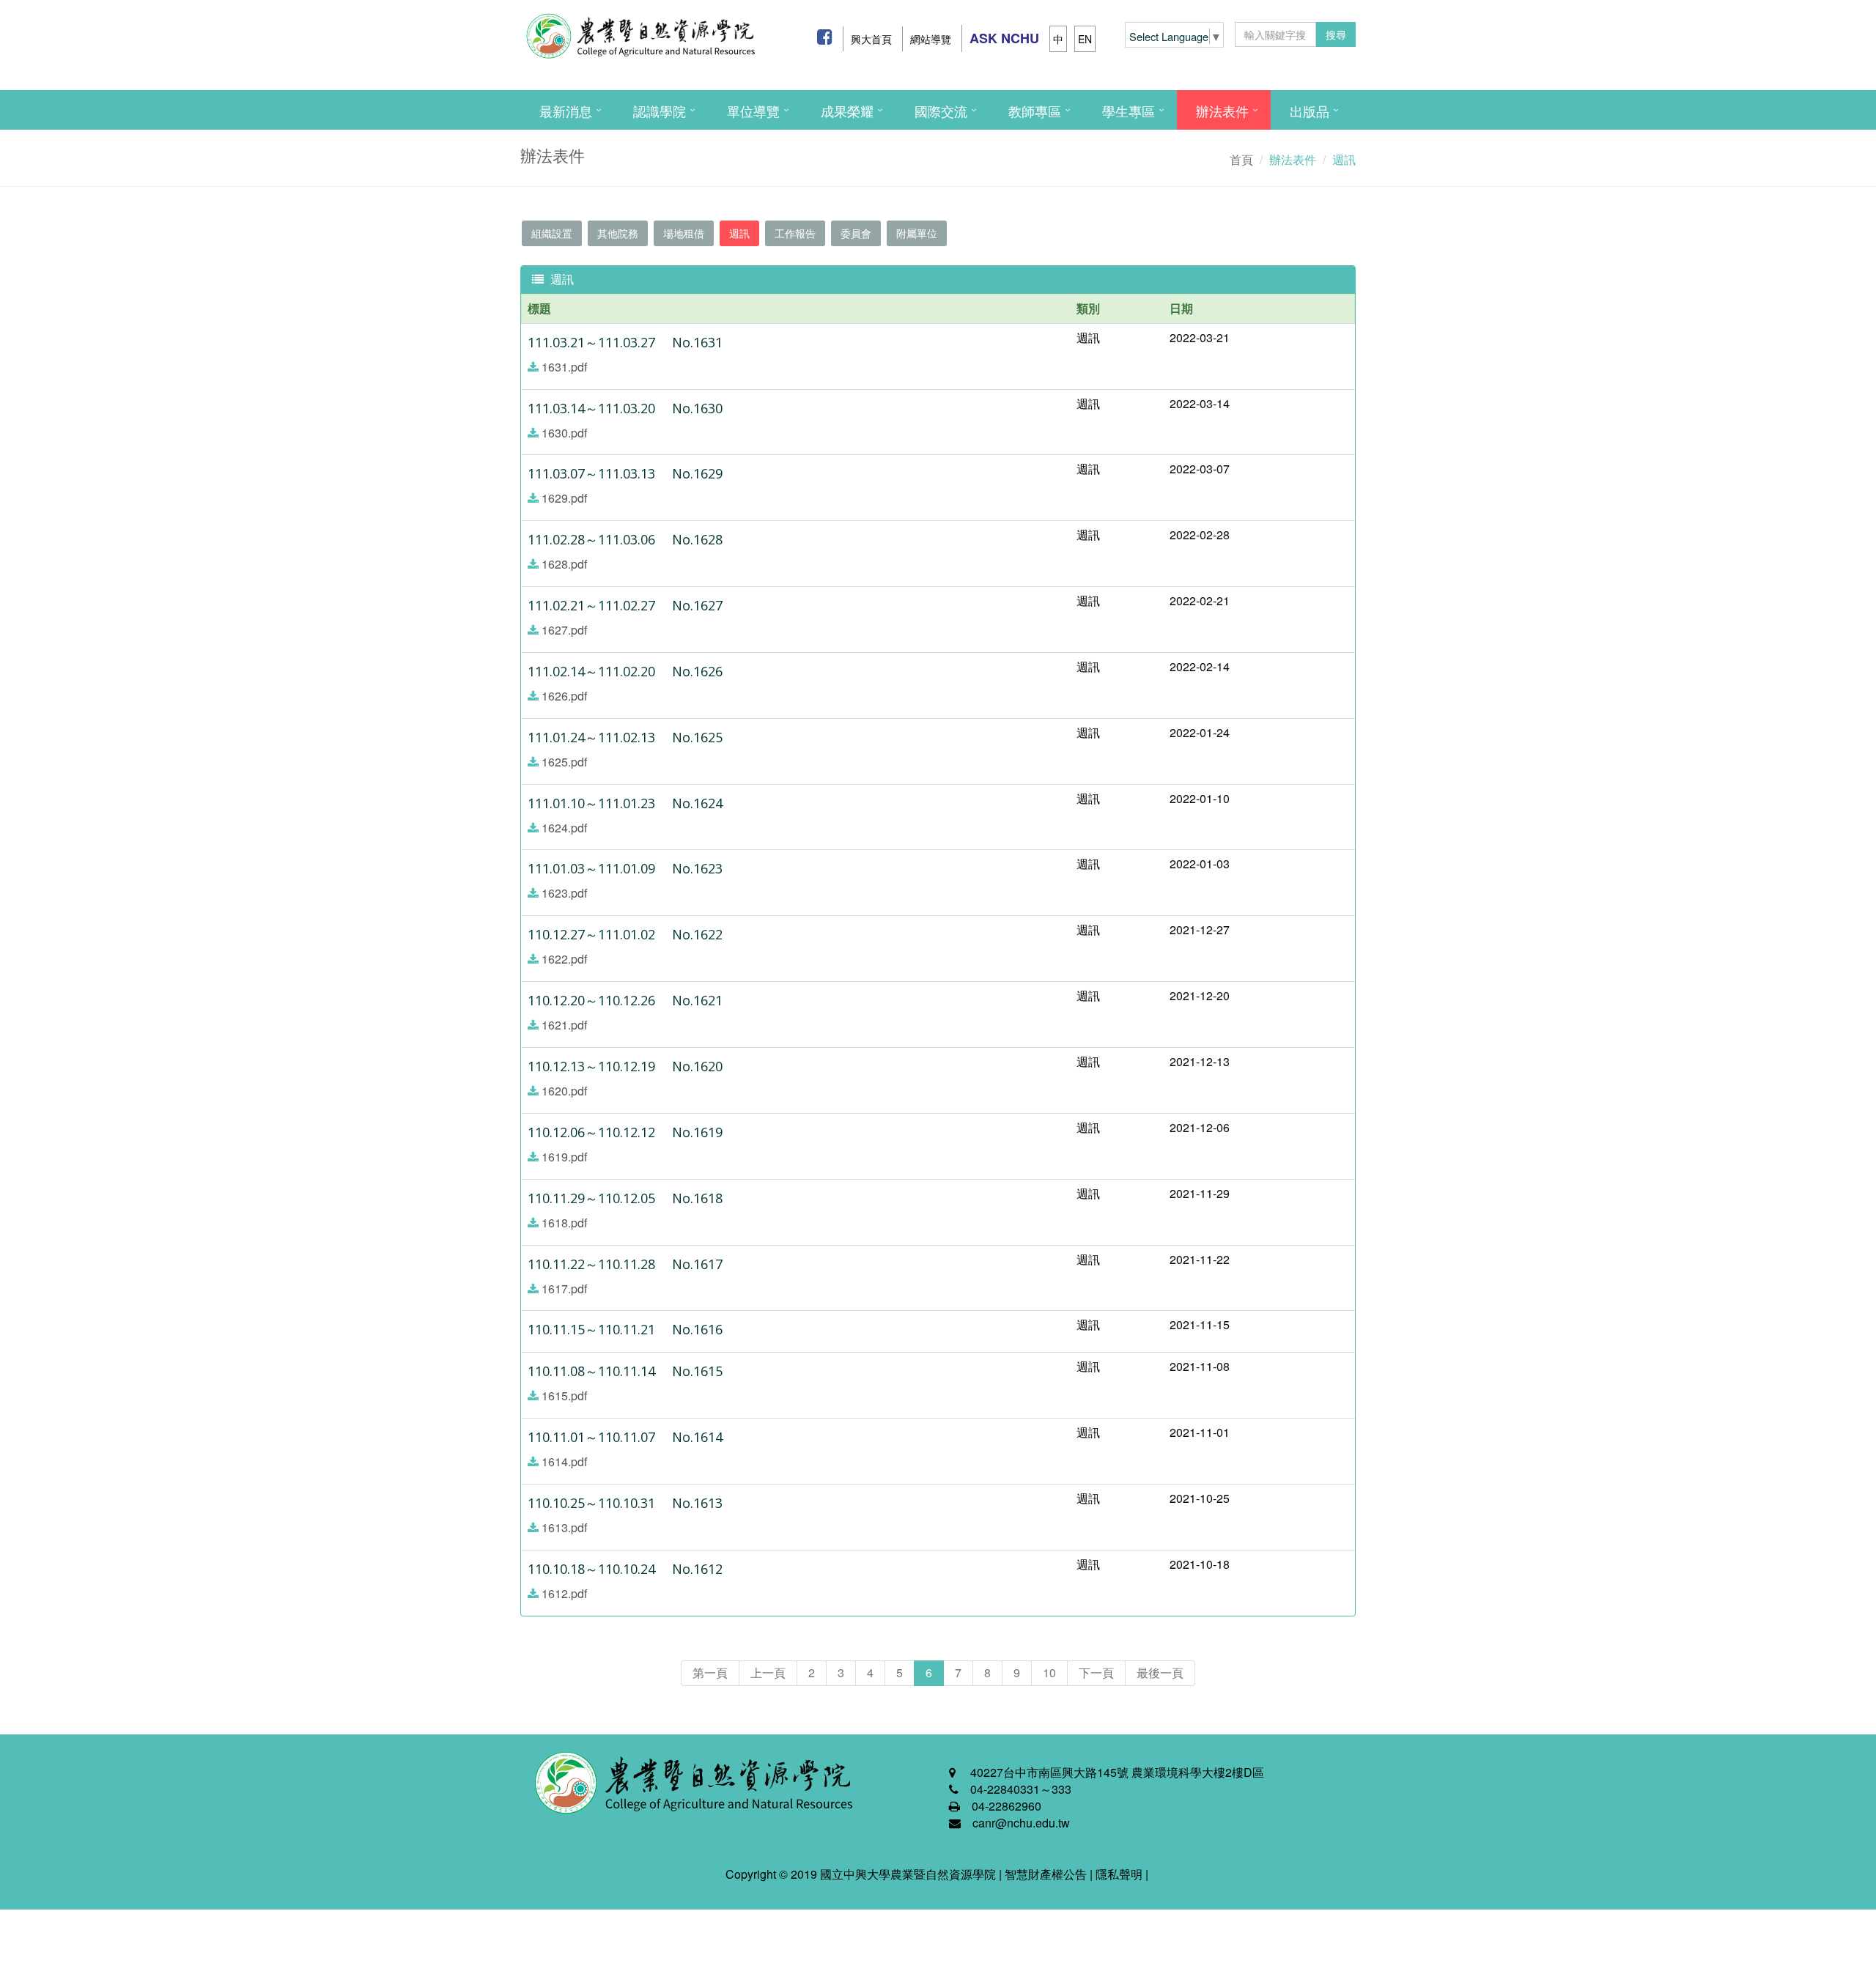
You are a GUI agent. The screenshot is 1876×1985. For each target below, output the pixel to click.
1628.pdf (564, 564)
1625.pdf (564, 762)
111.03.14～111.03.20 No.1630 (625, 408)
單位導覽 (753, 111)
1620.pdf (564, 1091)
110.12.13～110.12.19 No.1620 (625, 1066)
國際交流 (941, 111)
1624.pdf (564, 828)
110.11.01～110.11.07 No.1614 (625, 1437)
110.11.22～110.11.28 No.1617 (625, 1264)
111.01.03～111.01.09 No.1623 (625, 868)
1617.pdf (564, 1289)
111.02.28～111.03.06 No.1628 (625, 539)
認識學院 (660, 111)
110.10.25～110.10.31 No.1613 (625, 1503)
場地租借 (684, 233)
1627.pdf (564, 630)
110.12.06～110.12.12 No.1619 (625, 1132)
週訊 (739, 233)
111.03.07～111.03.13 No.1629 (625, 473)
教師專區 (1035, 111)
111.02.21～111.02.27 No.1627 (625, 605)
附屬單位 (917, 233)
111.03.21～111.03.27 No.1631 (625, 342)
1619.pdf (564, 1157)
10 (1049, 1672)
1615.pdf (564, 1396)
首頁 (1241, 159)
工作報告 (795, 233)
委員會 (856, 233)
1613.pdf (564, 1527)
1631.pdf (564, 367)
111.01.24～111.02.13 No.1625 (625, 737)
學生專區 (1129, 111)
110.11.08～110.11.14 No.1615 (625, 1371)
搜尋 (1336, 34)
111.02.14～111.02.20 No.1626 (625, 671)
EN (1085, 39)
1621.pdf (564, 1025)
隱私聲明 (1119, 1874)
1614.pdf (564, 1461)
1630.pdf (564, 433)
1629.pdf (564, 498)
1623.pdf (564, 893)
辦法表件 (1222, 111)
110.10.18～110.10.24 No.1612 (625, 1569)
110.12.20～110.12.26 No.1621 (625, 1000)
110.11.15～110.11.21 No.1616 (625, 1329)
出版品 (1310, 111)
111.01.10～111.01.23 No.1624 (625, 803)
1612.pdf (564, 1593)
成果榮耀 (847, 111)
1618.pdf (564, 1223)
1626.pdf (564, 696)
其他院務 (618, 233)
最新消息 (566, 111)
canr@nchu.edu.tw (1021, 1823)
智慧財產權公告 (1046, 1874)
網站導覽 (931, 39)
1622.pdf (564, 959)
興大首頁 (871, 39)
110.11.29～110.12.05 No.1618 (625, 1198)
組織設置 (552, 233)
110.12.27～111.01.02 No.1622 (625, 934)
